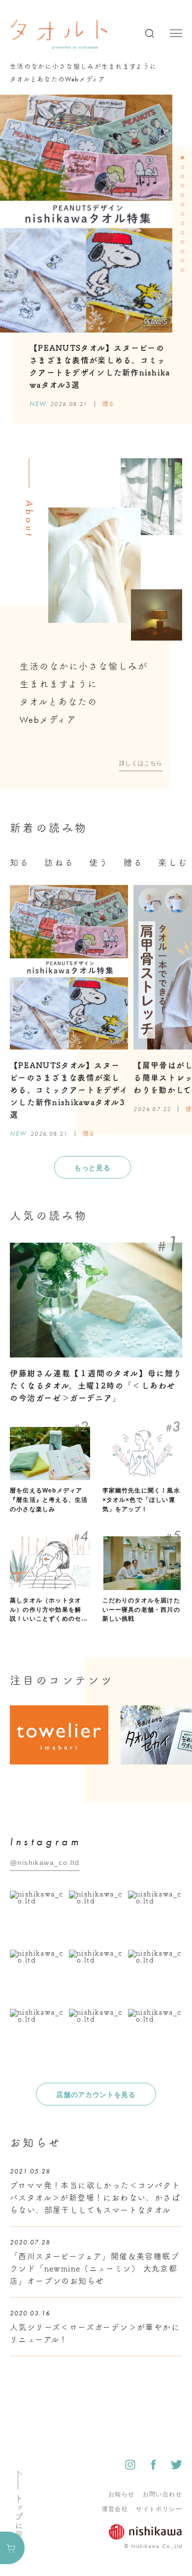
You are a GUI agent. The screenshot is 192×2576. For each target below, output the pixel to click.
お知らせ (122, 2494)
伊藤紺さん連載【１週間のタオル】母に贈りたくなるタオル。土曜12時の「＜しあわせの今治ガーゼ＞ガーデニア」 (96, 1386)
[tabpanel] (86, 380)
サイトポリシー (159, 2509)
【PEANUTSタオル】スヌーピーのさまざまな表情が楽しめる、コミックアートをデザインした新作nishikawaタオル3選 (69, 1090)
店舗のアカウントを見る (96, 2095)
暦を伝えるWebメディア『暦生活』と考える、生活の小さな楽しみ (49, 1500)
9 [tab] (184, 234)
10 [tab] (184, 243)
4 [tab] (184, 187)
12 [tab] (184, 262)
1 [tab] (184, 159)
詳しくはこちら (141, 763)
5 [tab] (184, 196)
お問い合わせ (162, 2494)
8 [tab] (184, 224)
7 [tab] (184, 215)
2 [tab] (184, 168)
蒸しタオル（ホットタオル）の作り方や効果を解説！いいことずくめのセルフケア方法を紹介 (49, 1610)
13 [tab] (184, 271)
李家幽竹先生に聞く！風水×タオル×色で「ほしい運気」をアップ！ (141, 1500)
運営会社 (115, 2509)
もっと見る (93, 1168)
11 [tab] (184, 252)
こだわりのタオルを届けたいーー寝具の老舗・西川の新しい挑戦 (141, 1610)
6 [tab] (184, 205)
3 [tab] (184, 177)
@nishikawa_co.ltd (45, 1863)
